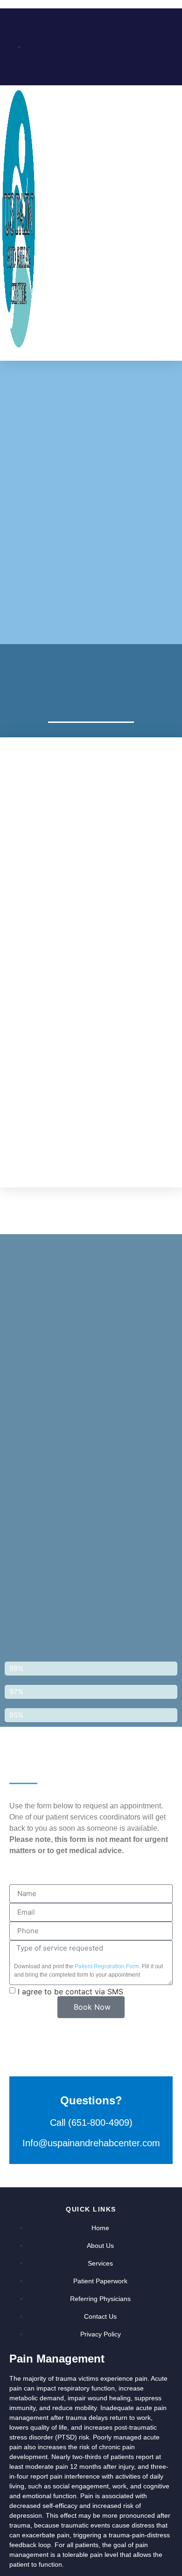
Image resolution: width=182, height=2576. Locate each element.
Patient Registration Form (107, 1966)
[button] (171, 219)
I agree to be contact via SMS (70, 1991)
